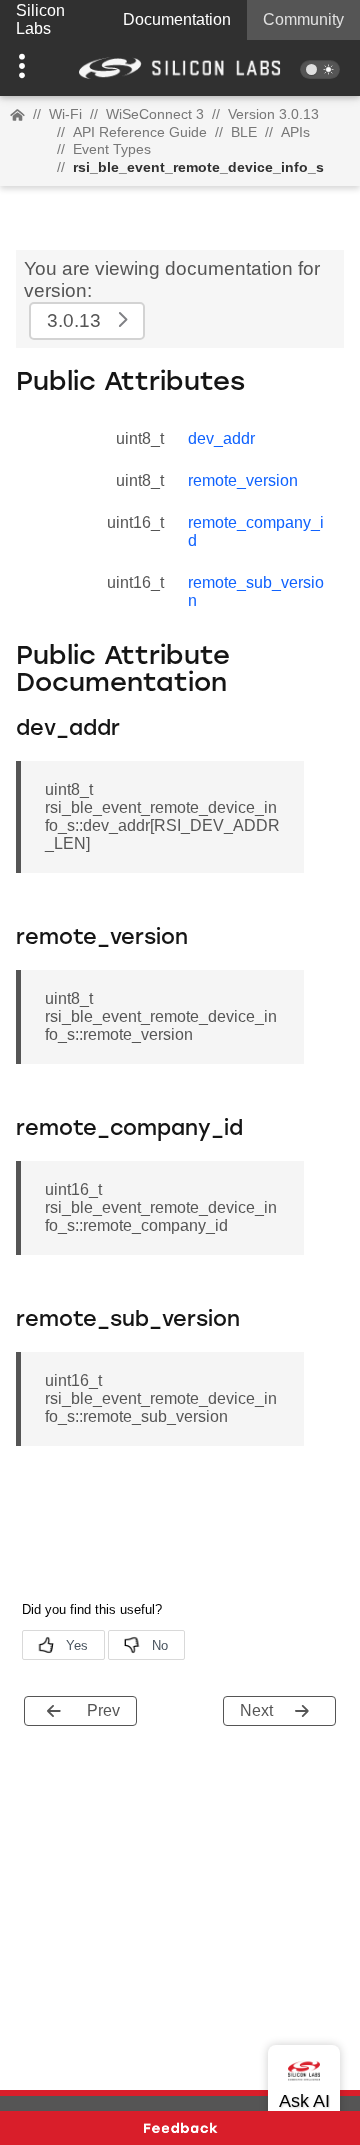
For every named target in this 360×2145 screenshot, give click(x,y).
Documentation (177, 19)
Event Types (112, 149)
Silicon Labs (40, 19)
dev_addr (221, 438)
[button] (27, 68)
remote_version (243, 480)
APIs (295, 132)
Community (303, 19)
